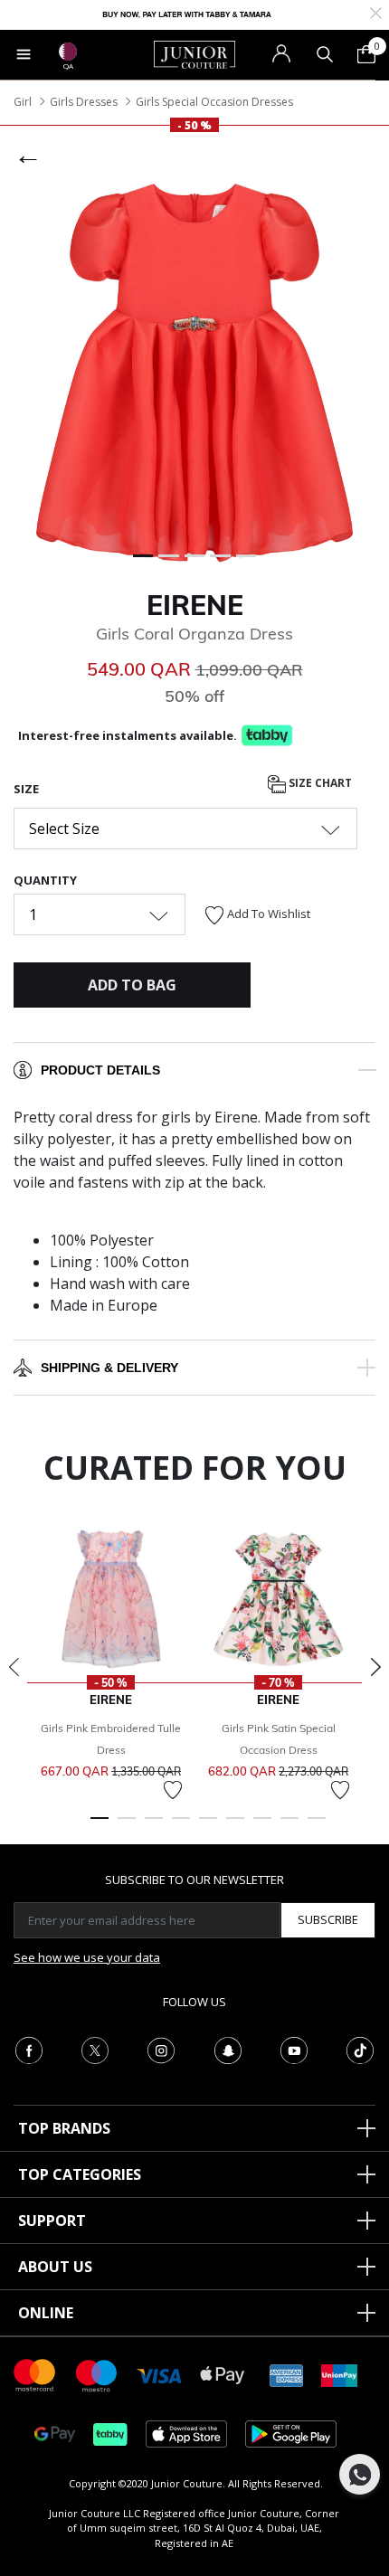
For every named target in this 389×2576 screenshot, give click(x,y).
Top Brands (64, 2128)
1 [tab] (100, 1826)
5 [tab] (208, 1826)
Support (52, 2221)
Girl (23, 102)
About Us (55, 2267)
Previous (14, 1667)
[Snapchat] (228, 2049)
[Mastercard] (35, 2374)
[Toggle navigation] (24, 54)
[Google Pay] (55, 2433)
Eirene (195, 605)
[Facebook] (29, 2049)
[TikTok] (360, 2049)
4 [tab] (181, 1826)
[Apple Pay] (223, 2374)
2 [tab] (127, 1826)
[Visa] (159, 2375)
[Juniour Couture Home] (194, 53)
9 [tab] (317, 1826)
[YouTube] (294, 2049)
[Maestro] (97, 2374)
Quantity (45, 880)
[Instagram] (161, 2049)
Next (375, 1667)
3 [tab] (154, 1826)
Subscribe (328, 1919)
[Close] (376, 11)
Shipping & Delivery (109, 1368)
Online (46, 2313)
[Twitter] (95, 2049)
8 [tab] (289, 1826)
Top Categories (80, 2174)
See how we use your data (87, 1957)
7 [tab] (262, 1826)
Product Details (100, 1070)
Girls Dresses (84, 102)
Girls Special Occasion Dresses (214, 102)
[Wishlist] (173, 1790)
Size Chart (319, 783)
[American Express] (287, 2374)
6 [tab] (235, 1826)
